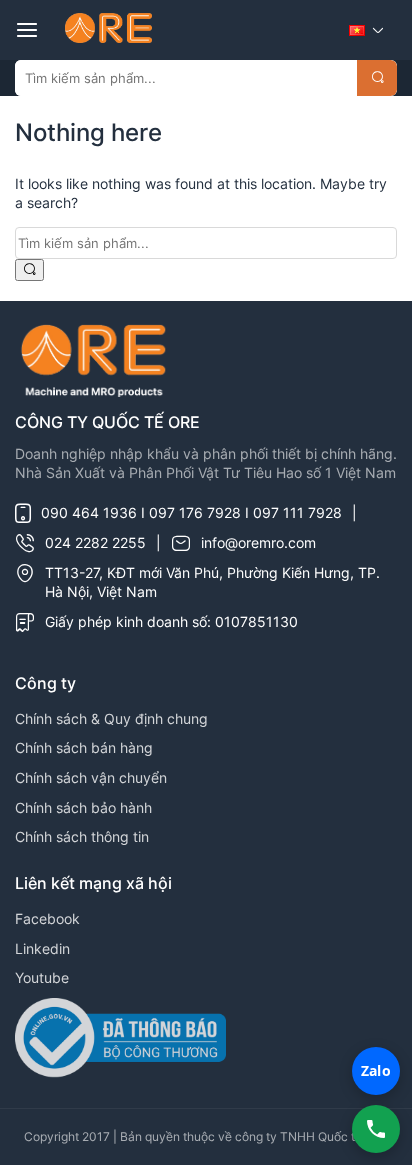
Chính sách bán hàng (84, 747)
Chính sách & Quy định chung (111, 718)
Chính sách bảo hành (83, 807)
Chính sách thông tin (82, 836)
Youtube (42, 977)
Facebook (47, 918)
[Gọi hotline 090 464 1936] (376, 1129)
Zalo (376, 1070)
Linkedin (42, 948)
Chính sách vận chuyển (91, 777)
